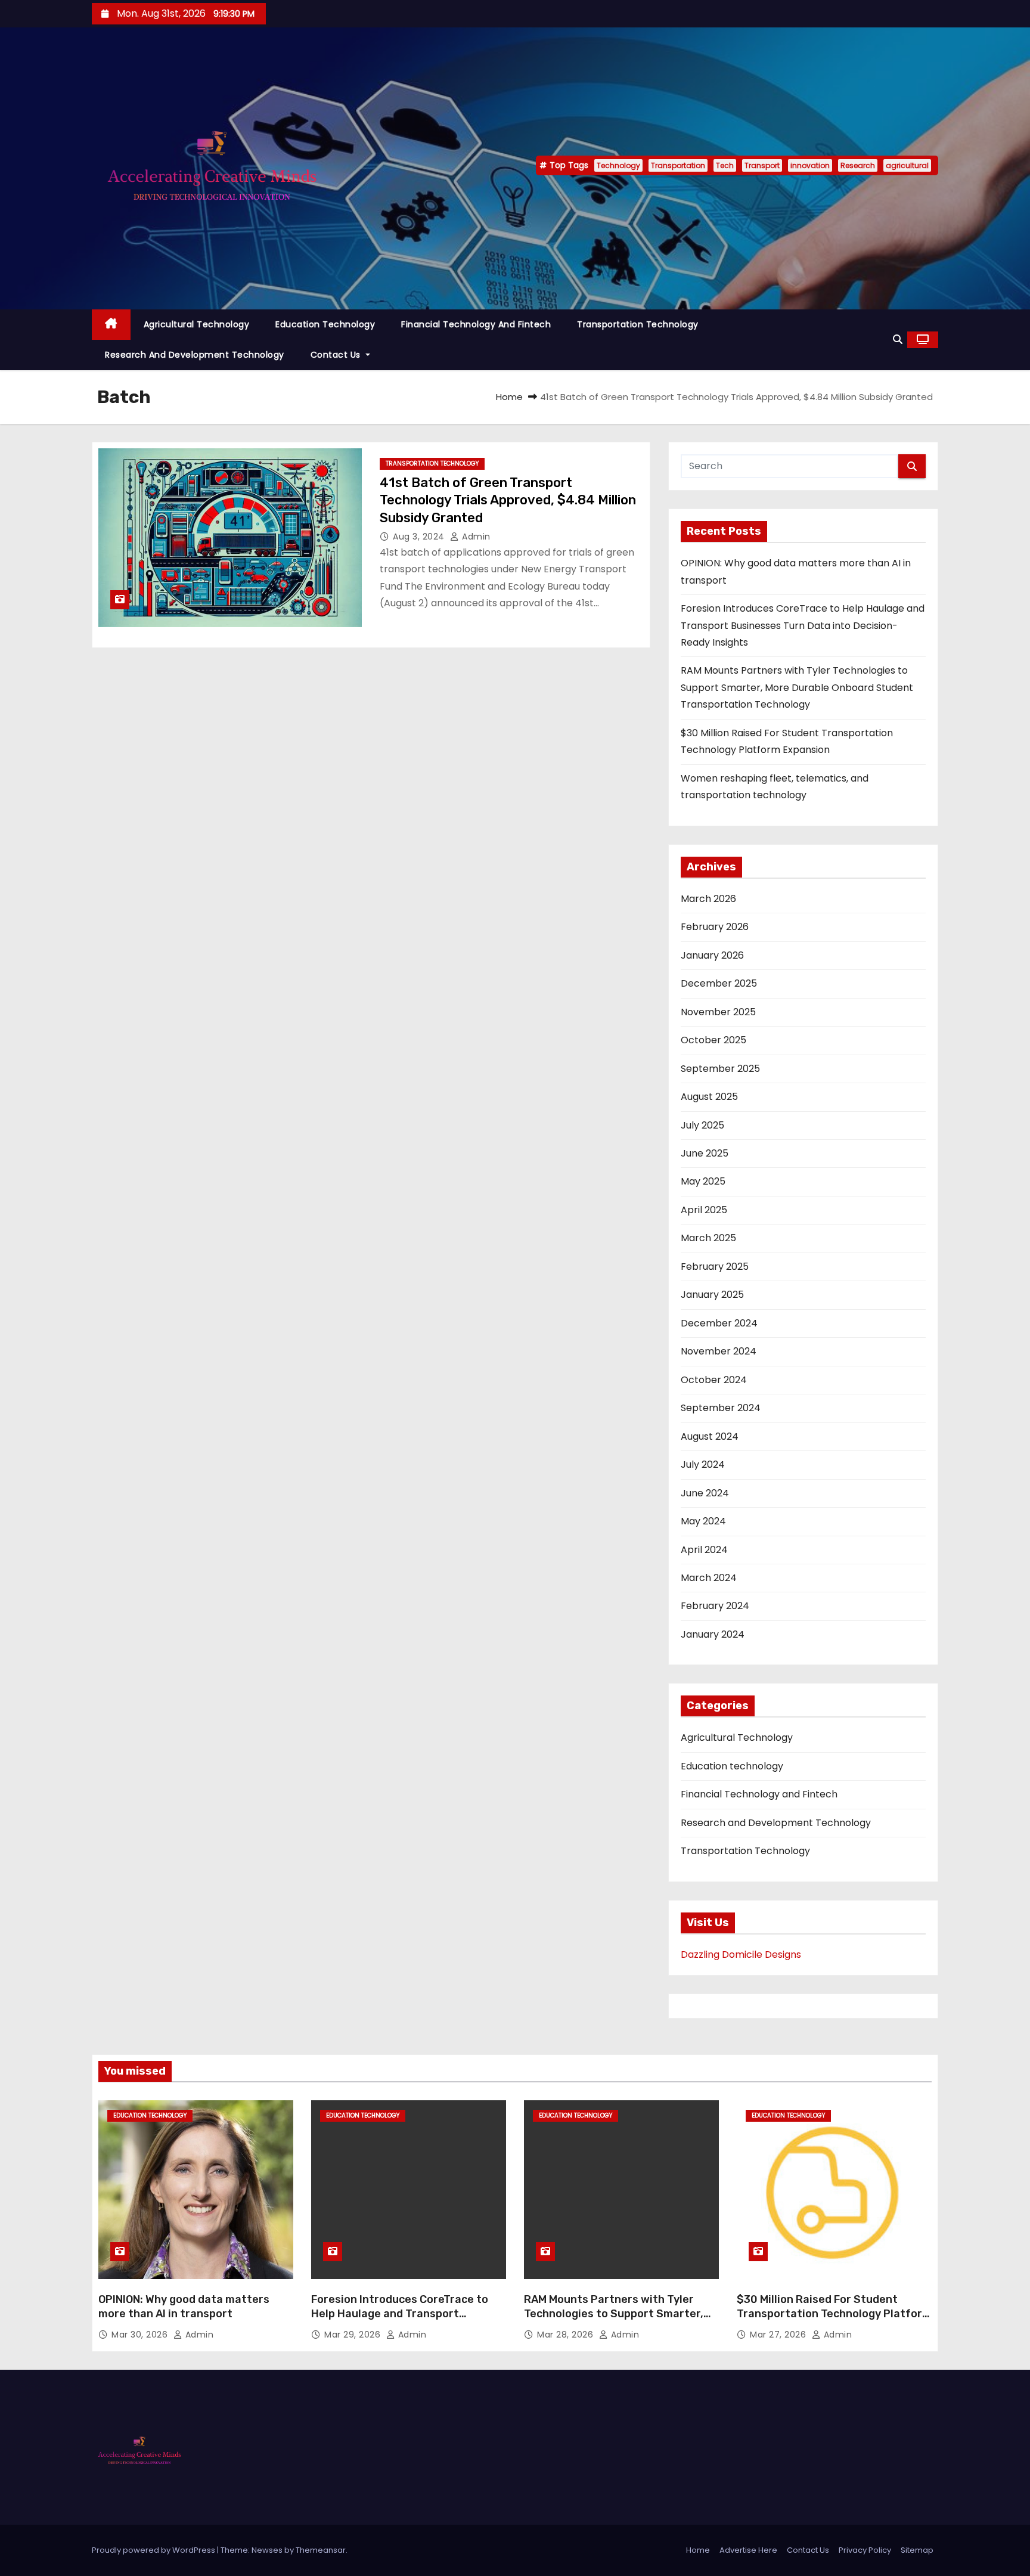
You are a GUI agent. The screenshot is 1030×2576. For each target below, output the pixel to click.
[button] (898, 340)
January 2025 (712, 1295)
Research (858, 165)
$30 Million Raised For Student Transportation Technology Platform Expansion (834, 2314)
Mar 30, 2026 (141, 2335)
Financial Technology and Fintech (476, 324)
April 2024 (704, 1550)
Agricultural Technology (197, 324)
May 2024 (703, 1521)
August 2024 (710, 1436)
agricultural (907, 165)
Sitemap (917, 2550)
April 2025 (704, 1210)
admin (475, 537)
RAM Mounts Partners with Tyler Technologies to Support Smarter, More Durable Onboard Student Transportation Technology (797, 687)
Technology (618, 165)
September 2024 (721, 1408)
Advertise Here (748, 2550)
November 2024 (719, 1351)
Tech (725, 165)
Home (509, 397)
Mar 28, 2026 (567, 2335)
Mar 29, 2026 (354, 2335)
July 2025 (702, 1125)
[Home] (111, 325)
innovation (810, 165)
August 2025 (709, 1097)
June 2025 (705, 1153)
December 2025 (719, 983)
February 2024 (715, 1606)
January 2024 (713, 1634)
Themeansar (321, 2550)
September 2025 (720, 1069)
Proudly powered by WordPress (154, 2550)
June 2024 (705, 1493)
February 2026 (715, 927)
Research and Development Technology (195, 355)
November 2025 (718, 1012)
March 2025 (708, 1238)
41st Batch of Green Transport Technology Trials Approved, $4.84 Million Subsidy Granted (508, 500)
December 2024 (719, 1323)
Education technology (325, 324)
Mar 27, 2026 (779, 2335)
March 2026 (708, 899)
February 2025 (715, 1267)
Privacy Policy (865, 2550)
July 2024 (703, 1464)
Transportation (678, 165)
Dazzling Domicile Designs (741, 1955)
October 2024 (714, 1380)
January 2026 (712, 955)
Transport (762, 165)
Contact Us (337, 355)
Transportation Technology (638, 324)
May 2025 (703, 1181)
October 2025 (713, 1040)
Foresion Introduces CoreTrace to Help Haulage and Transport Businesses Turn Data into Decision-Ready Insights (803, 625)
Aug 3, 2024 (420, 537)
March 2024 (709, 1578)
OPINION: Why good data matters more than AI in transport (184, 2307)
